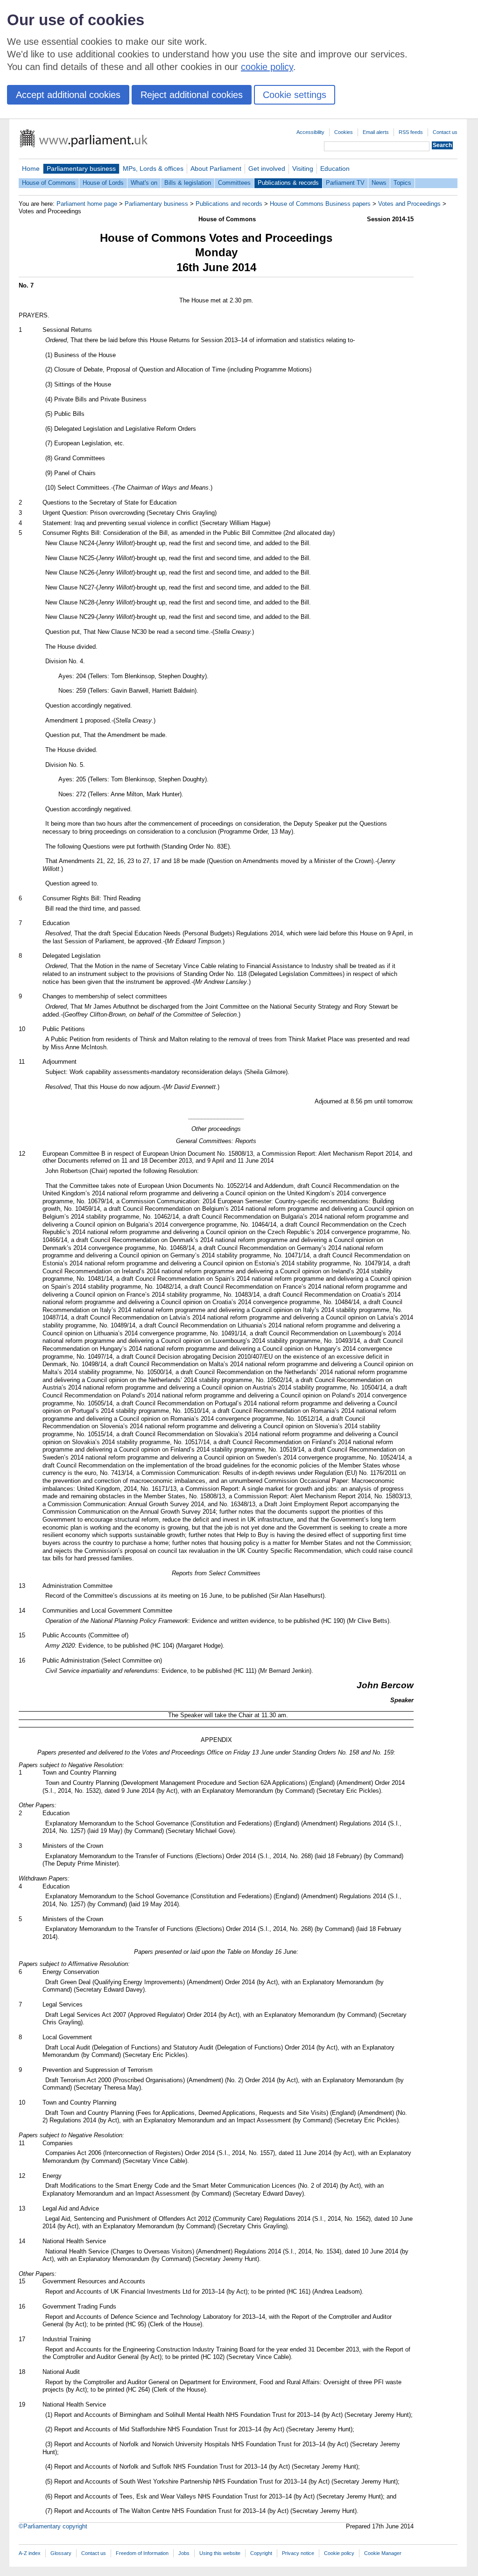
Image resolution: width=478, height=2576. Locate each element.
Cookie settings (295, 95)
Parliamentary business (81, 168)
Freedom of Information (142, 2553)
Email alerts (376, 132)
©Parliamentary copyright (53, 2526)
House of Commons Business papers (320, 204)
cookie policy (267, 67)
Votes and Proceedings (409, 204)
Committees (234, 183)
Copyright (261, 2553)
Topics (402, 183)
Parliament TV (345, 183)
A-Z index (30, 2553)
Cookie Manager (383, 2553)
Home (31, 168)
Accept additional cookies (68, 95)
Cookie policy (339, 2553)
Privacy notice (298, 2553)
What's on (144, 183)
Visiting (303, 168)
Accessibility (310, 132)
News (379, 183)
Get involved (267, 168)
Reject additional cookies (192, 95)
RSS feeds (411, 132)
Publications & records (288, 183)
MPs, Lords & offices (153, 168)
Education (335, 168)
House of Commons (49, 183)
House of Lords (103, 183)
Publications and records (229, 204)
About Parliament (216, 168)
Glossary (61, 2553)
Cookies (344, 132)
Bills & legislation (188, 183)
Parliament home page (87, 204)
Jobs (184, 2553)
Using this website (220, 2553)
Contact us (445, 132)
